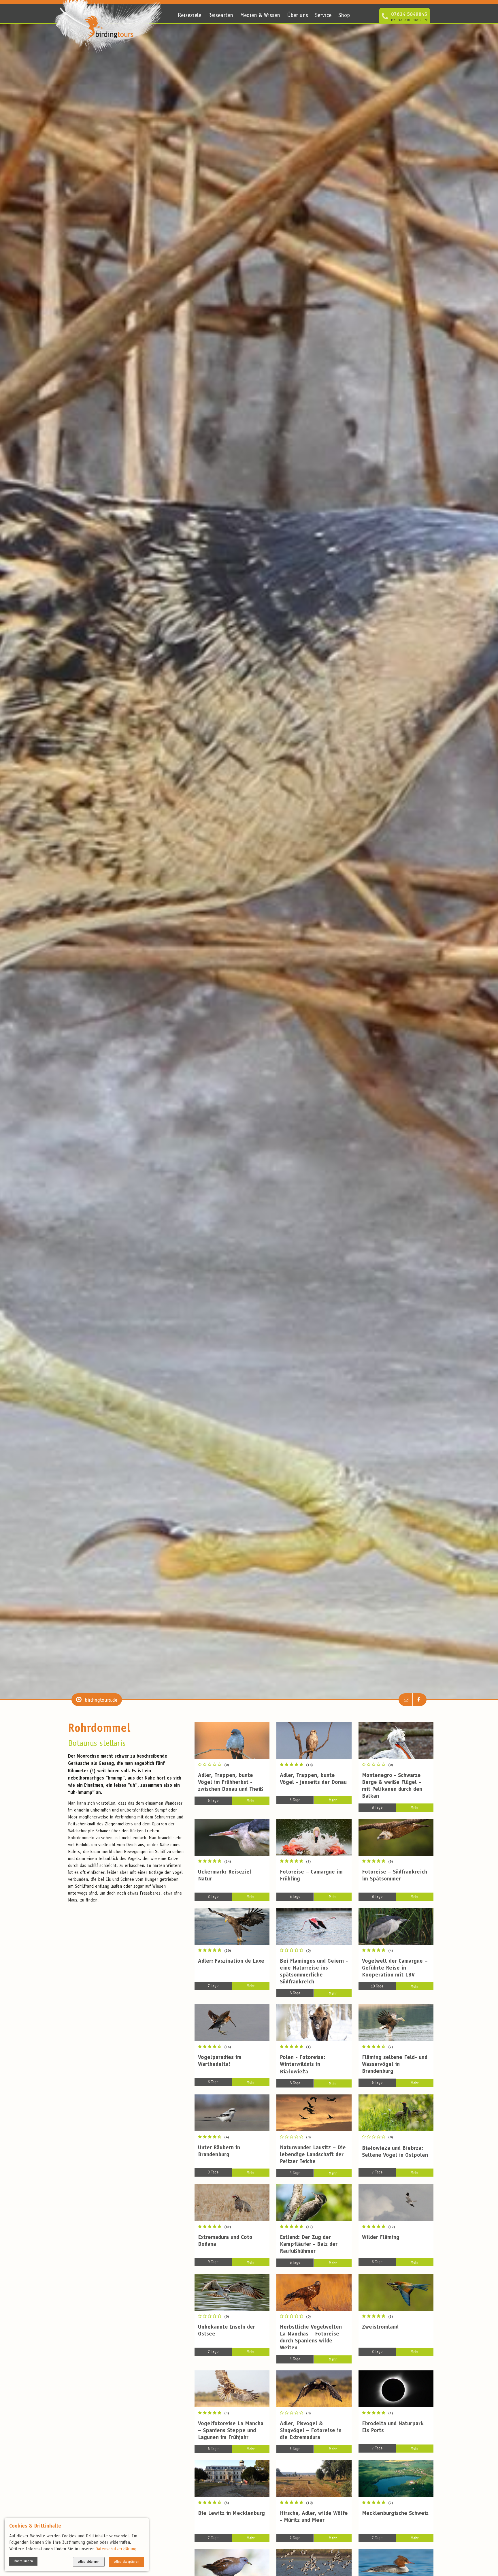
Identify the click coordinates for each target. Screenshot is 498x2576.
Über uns (298, 16)
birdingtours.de (101, 1701)
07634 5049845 (409, 15)
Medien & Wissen (260, 16)
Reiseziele (189, 16)
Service (323, 16)
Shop (344, 16)
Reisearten (221, 16)
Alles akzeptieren (127, 2562)
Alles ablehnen (89, 2562)
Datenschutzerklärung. (116, 2549)
